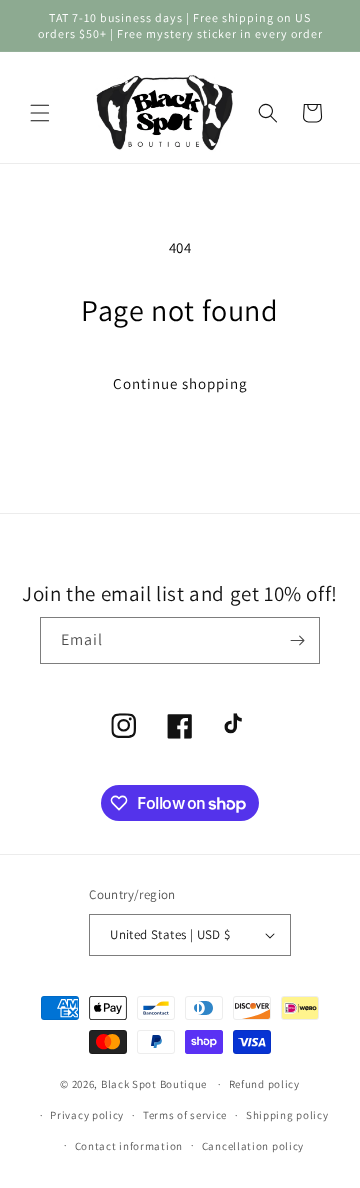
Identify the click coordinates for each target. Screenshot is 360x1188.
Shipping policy (287, 1115)
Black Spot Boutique (154, 1084)
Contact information (129, 1146)
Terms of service (185, 1115)
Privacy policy (87, 1115)
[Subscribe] (297, 640)
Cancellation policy (253, 1146)
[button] (40, 113)
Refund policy (264, 1084)
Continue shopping (180, 383)
